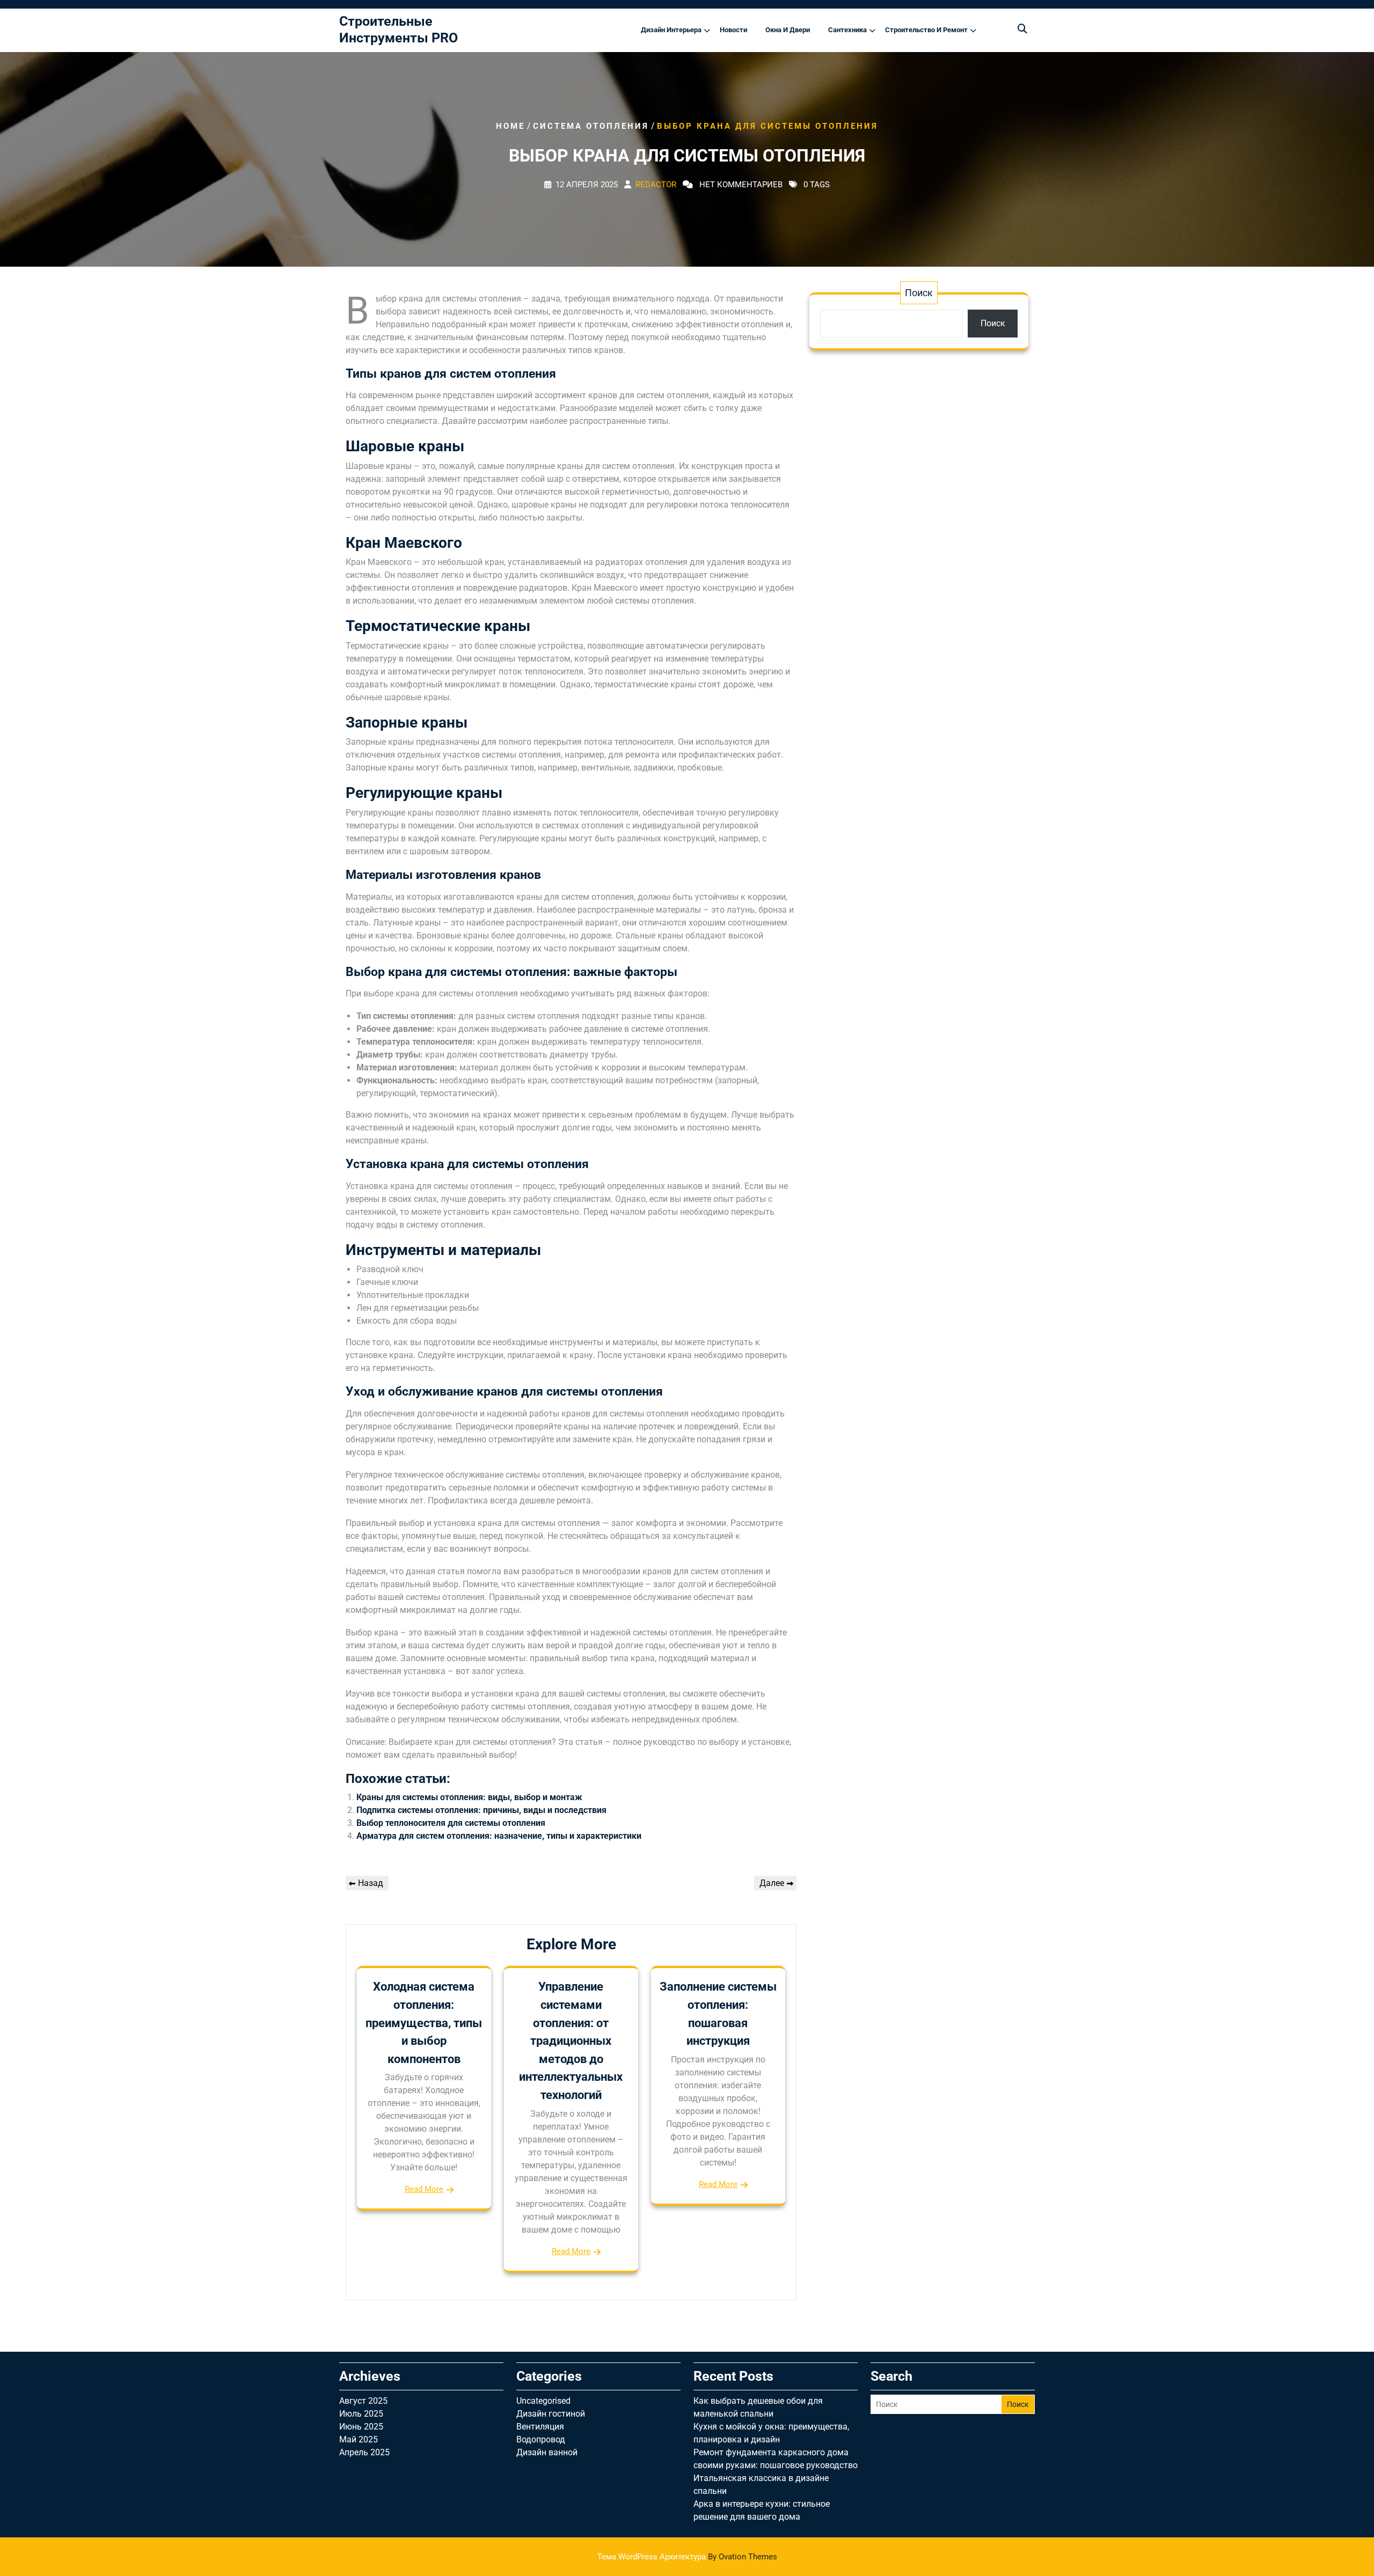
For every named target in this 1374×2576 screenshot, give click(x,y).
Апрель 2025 (364, 2452)
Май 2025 (359, 2439)
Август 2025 (363, 2401)
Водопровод (541, 2439)
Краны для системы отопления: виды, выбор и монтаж (469, 1797)
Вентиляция (540, 2427)
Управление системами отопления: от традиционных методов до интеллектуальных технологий (571, 2041)
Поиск (919, 293)
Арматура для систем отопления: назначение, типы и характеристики (499, 1836)
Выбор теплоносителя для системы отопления (451, 1823)
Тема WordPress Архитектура (687, 2557)
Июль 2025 (361, 2414)
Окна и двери (788, 30)
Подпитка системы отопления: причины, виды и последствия (481, 1810)
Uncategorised (543, 2401)
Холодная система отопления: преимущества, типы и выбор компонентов (424, 2023)
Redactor (656, 184)
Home (510, 126)
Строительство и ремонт (926, 30)
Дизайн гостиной (551, 2414)
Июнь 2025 (361, 2427)
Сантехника (847, 30)
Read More (424, 2189)
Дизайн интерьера (671, 30)
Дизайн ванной (547, 2452)
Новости (733, 30)
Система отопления (591, 126)
